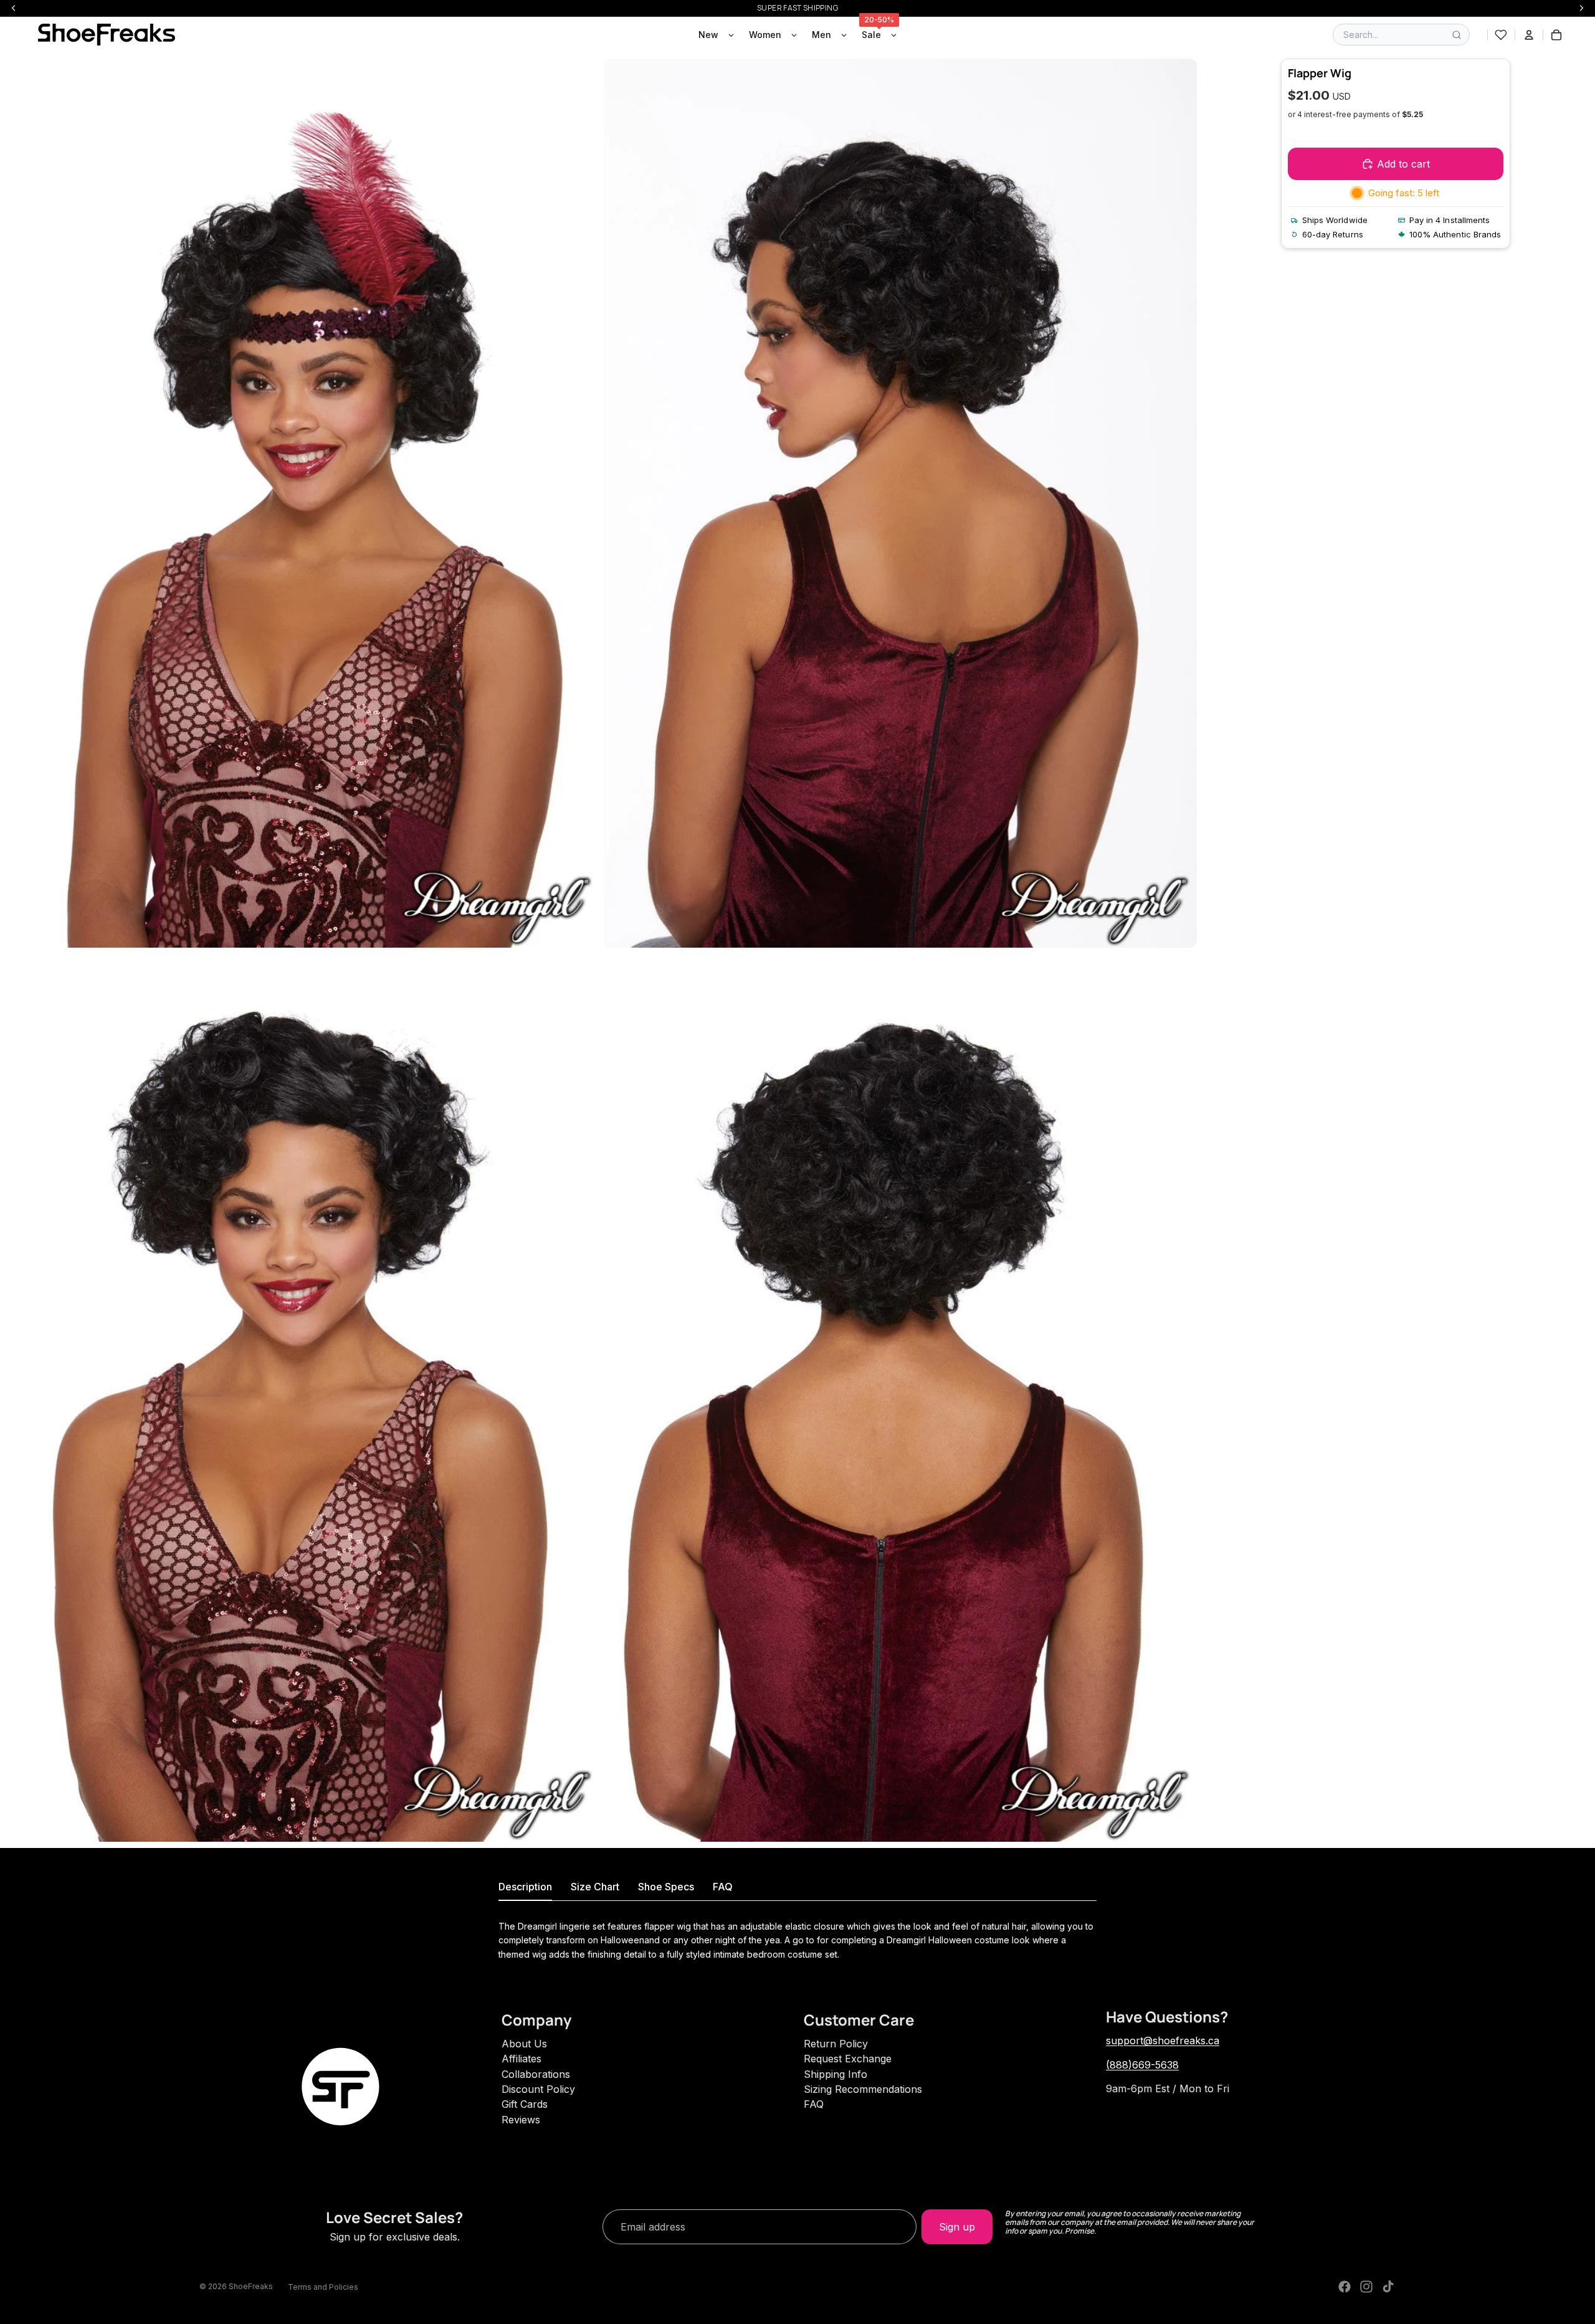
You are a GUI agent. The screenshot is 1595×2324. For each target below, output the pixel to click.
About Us (524, 2044)
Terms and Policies (323, 2287)
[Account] (1529, 35)
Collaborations (536, 2074)
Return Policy (836, 2044)
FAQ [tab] (723, 1887)
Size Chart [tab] (595, 1887)
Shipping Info (836, 2074)
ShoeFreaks (251, 2286)
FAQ (814, 2104)
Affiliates (521, 2059)
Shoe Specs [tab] (666, 1887)
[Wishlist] (1501, 35)
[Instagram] (1366, 2287)
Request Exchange (848, 2059)
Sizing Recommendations (863, 2089)
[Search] (1457, 35)
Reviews (521, 2120)
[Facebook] (1345, 2287)
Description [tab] (525, 1887)
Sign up (957, 2227)
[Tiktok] (1388, 2287)
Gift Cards (525, 2104)
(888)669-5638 (1142, 2065)
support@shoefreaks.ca (1163, 2041)
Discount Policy (538, 2089)
